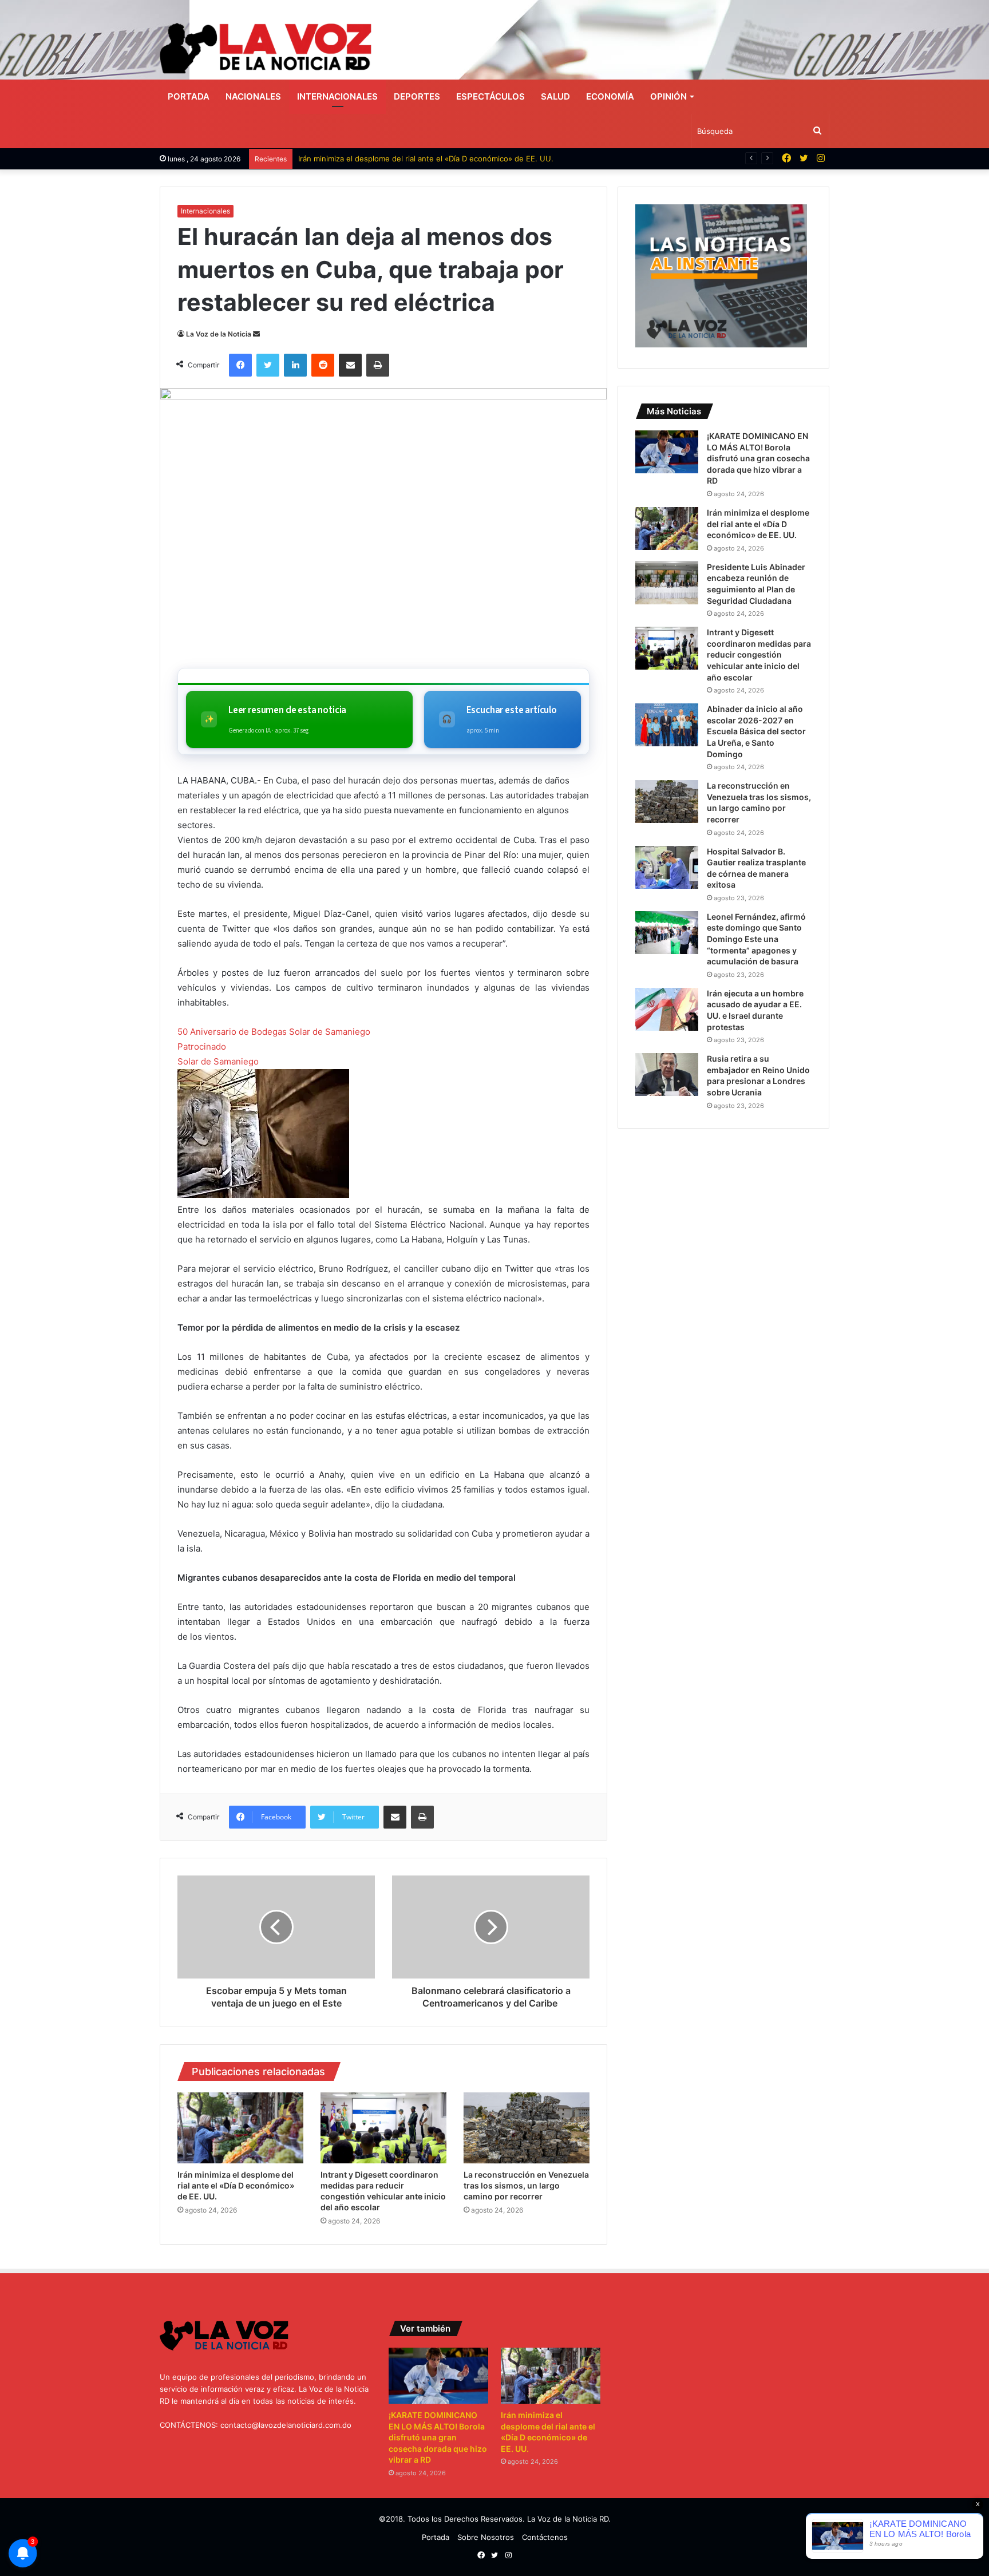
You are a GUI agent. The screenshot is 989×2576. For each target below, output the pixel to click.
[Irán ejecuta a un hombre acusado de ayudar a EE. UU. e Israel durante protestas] (667, 1009)
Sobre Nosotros (486, 2537)
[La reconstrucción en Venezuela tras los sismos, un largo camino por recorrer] (527, 2128)
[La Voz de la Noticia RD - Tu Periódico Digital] (266, 48)
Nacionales (253, 96)
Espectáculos (490, 96)
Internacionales (337, 96)
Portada (189, 96)
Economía (610, 96)
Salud (555, 96)
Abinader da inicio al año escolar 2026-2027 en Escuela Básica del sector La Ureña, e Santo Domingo (756, 731)
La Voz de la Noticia (219, 334)
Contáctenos (545, 2537)
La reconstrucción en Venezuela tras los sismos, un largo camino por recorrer (526, 2185)
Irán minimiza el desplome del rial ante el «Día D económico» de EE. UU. (236, 2185)
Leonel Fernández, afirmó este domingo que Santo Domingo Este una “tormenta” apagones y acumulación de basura (756, 939)
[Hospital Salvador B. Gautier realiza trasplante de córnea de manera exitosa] (667, 867)
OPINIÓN (668, 96)
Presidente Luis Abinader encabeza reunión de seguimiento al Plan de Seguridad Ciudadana (462, 159)
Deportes (417, 96)
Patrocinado (202, 1046)
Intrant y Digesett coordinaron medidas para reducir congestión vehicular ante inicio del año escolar (759, 654)
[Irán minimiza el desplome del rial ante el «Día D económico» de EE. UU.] (240, 2128)
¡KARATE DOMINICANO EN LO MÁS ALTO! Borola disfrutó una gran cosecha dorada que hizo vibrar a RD (758, 458)
